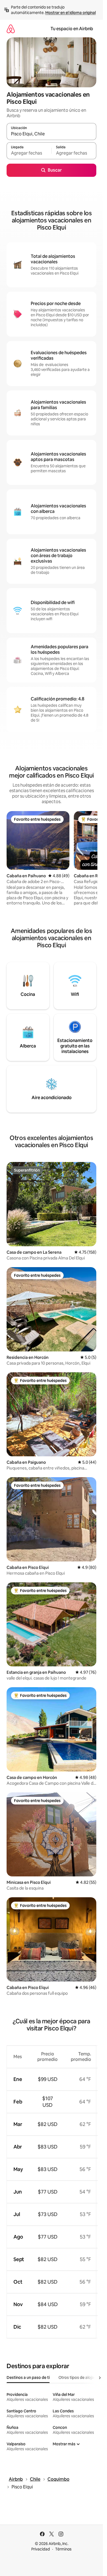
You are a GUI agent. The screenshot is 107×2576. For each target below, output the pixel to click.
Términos (63, 2549)
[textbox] (29, 153)
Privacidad (41, 2549)
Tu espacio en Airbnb (72, 29)
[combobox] (51, 134)
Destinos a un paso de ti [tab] (28, 2377)
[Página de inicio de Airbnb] (11, 29)
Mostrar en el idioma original (71, 13)
